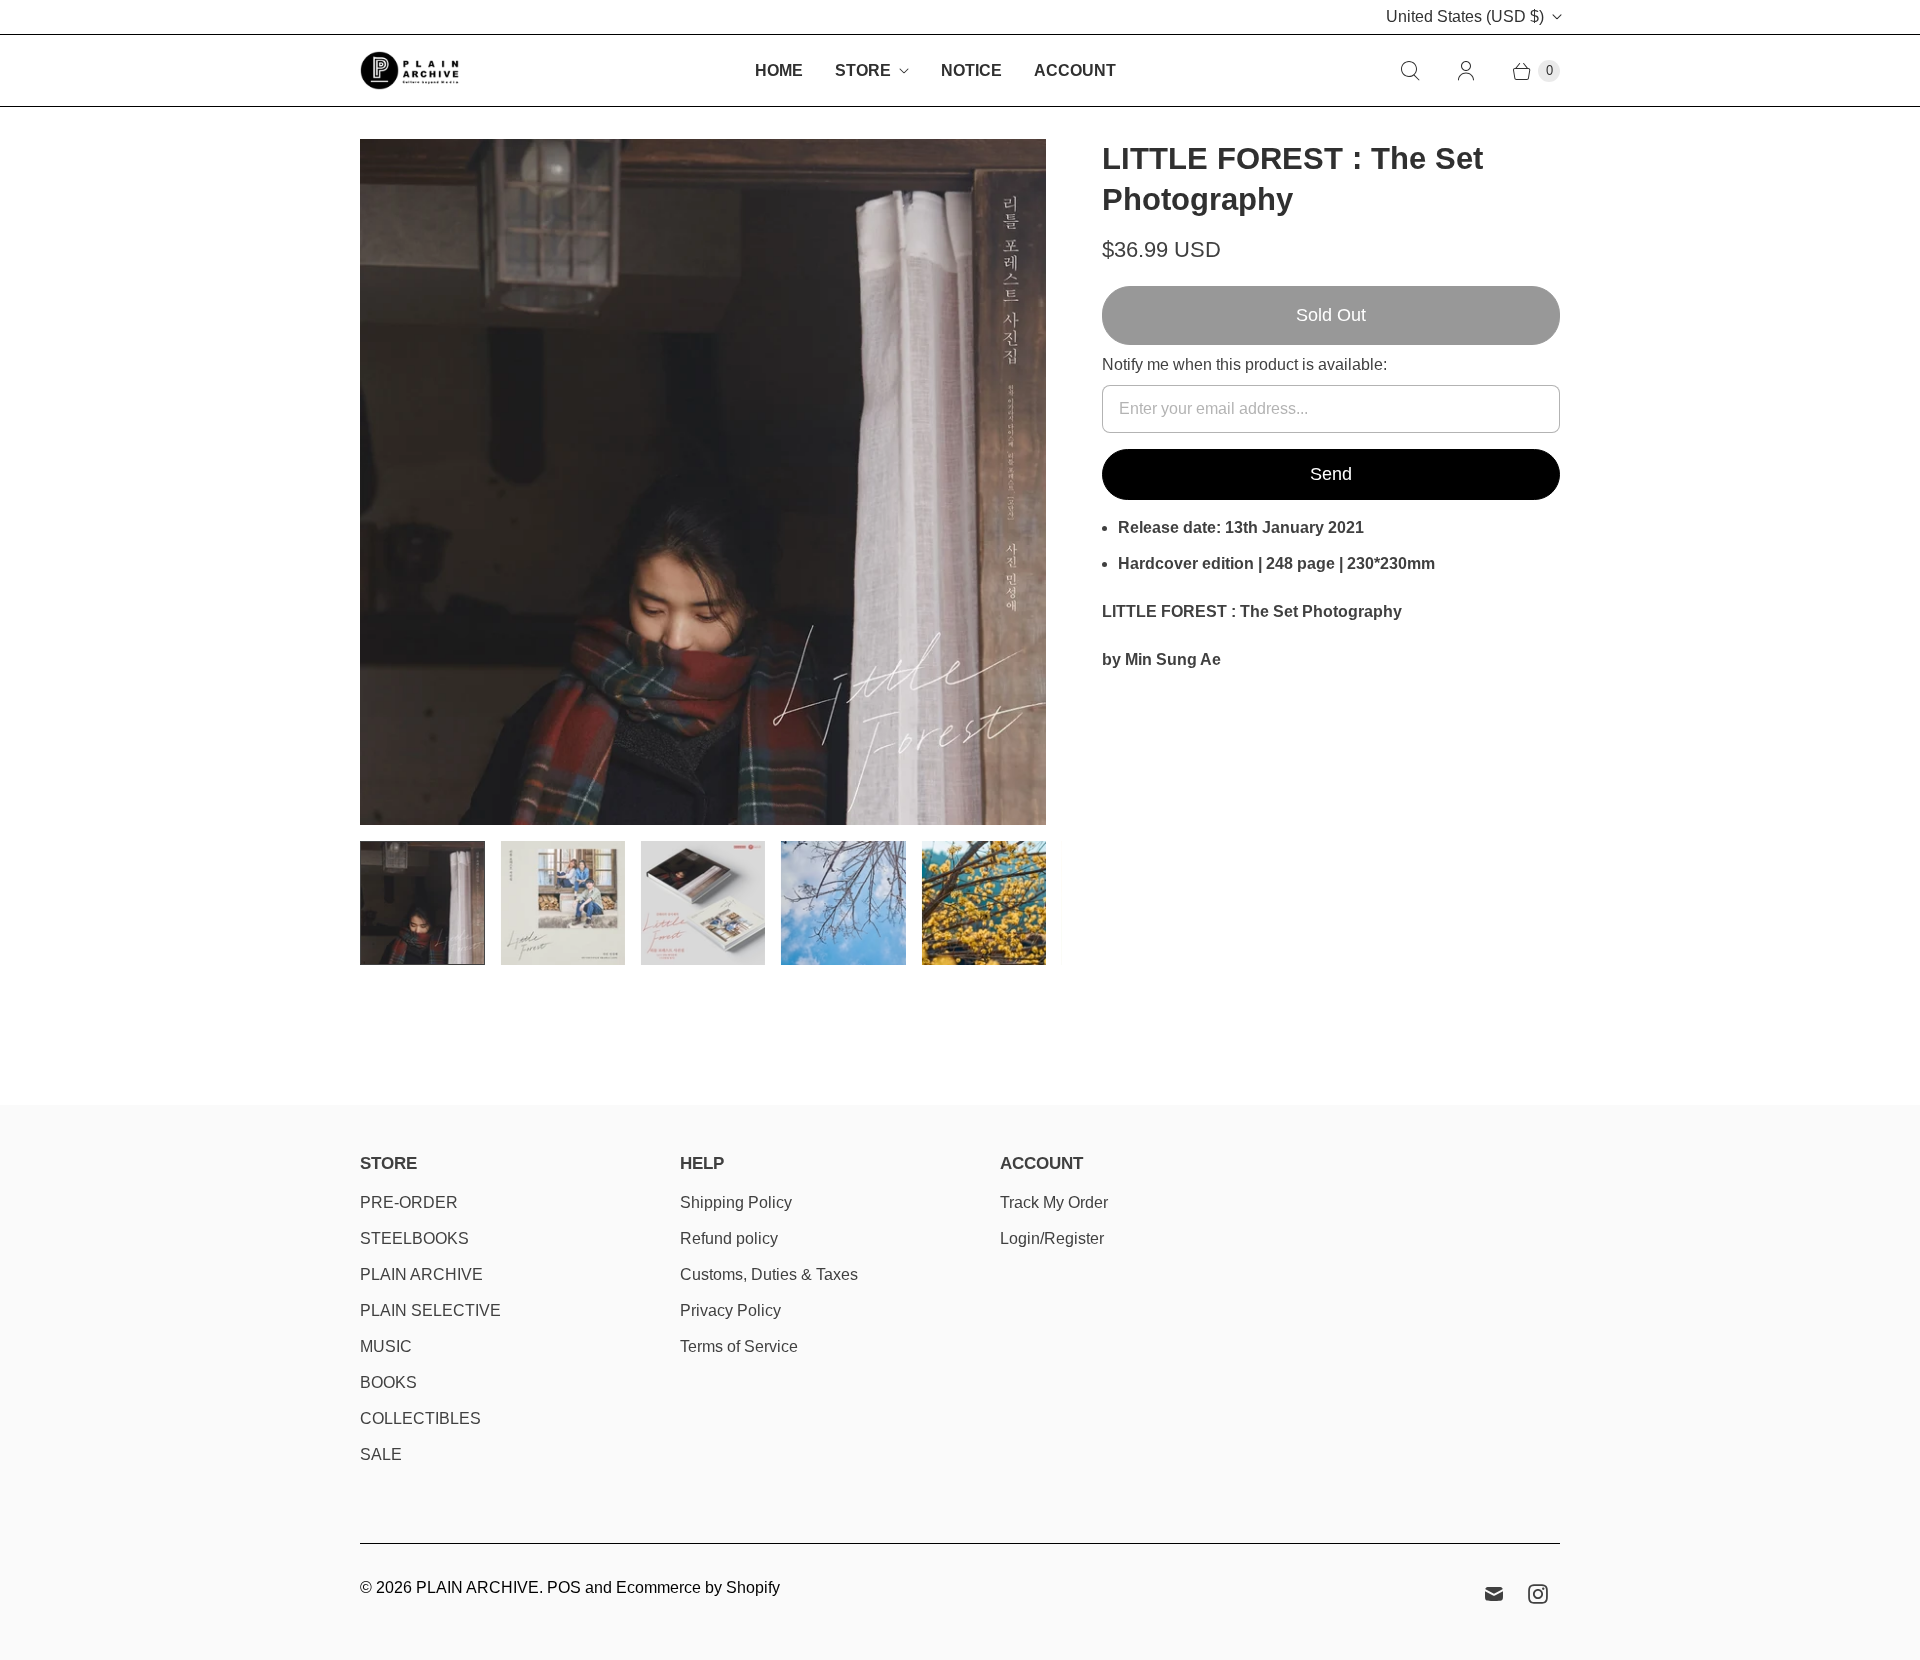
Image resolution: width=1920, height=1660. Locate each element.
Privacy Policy (730, 1310)
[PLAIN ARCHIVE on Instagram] (1538, 1594)
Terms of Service (739, 1346)
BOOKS (388, 1382)
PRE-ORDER (409, 1202)
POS (564, 1587)
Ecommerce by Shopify (698, 1587)
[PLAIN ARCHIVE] (410, 70)
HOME (779, 70)
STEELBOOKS (414, 1238)
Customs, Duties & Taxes (769, 1274)
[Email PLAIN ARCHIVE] (1494, 1594)
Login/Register (1052, 1238)
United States (1465, 16)
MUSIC (386, 1346)
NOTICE (971, 70)
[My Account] (1466, 71)
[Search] (1410, 71)
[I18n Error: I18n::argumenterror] (422, 903)
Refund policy (729, 1238)
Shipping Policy (736, 1202)
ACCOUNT (1075, 70)
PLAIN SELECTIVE (430, 1310)
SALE (381, 1454)
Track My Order (1054, 1202)
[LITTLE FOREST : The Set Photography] (703, 481)
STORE (863, 70)
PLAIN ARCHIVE (421, 1274)
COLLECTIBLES (420, 1418)
